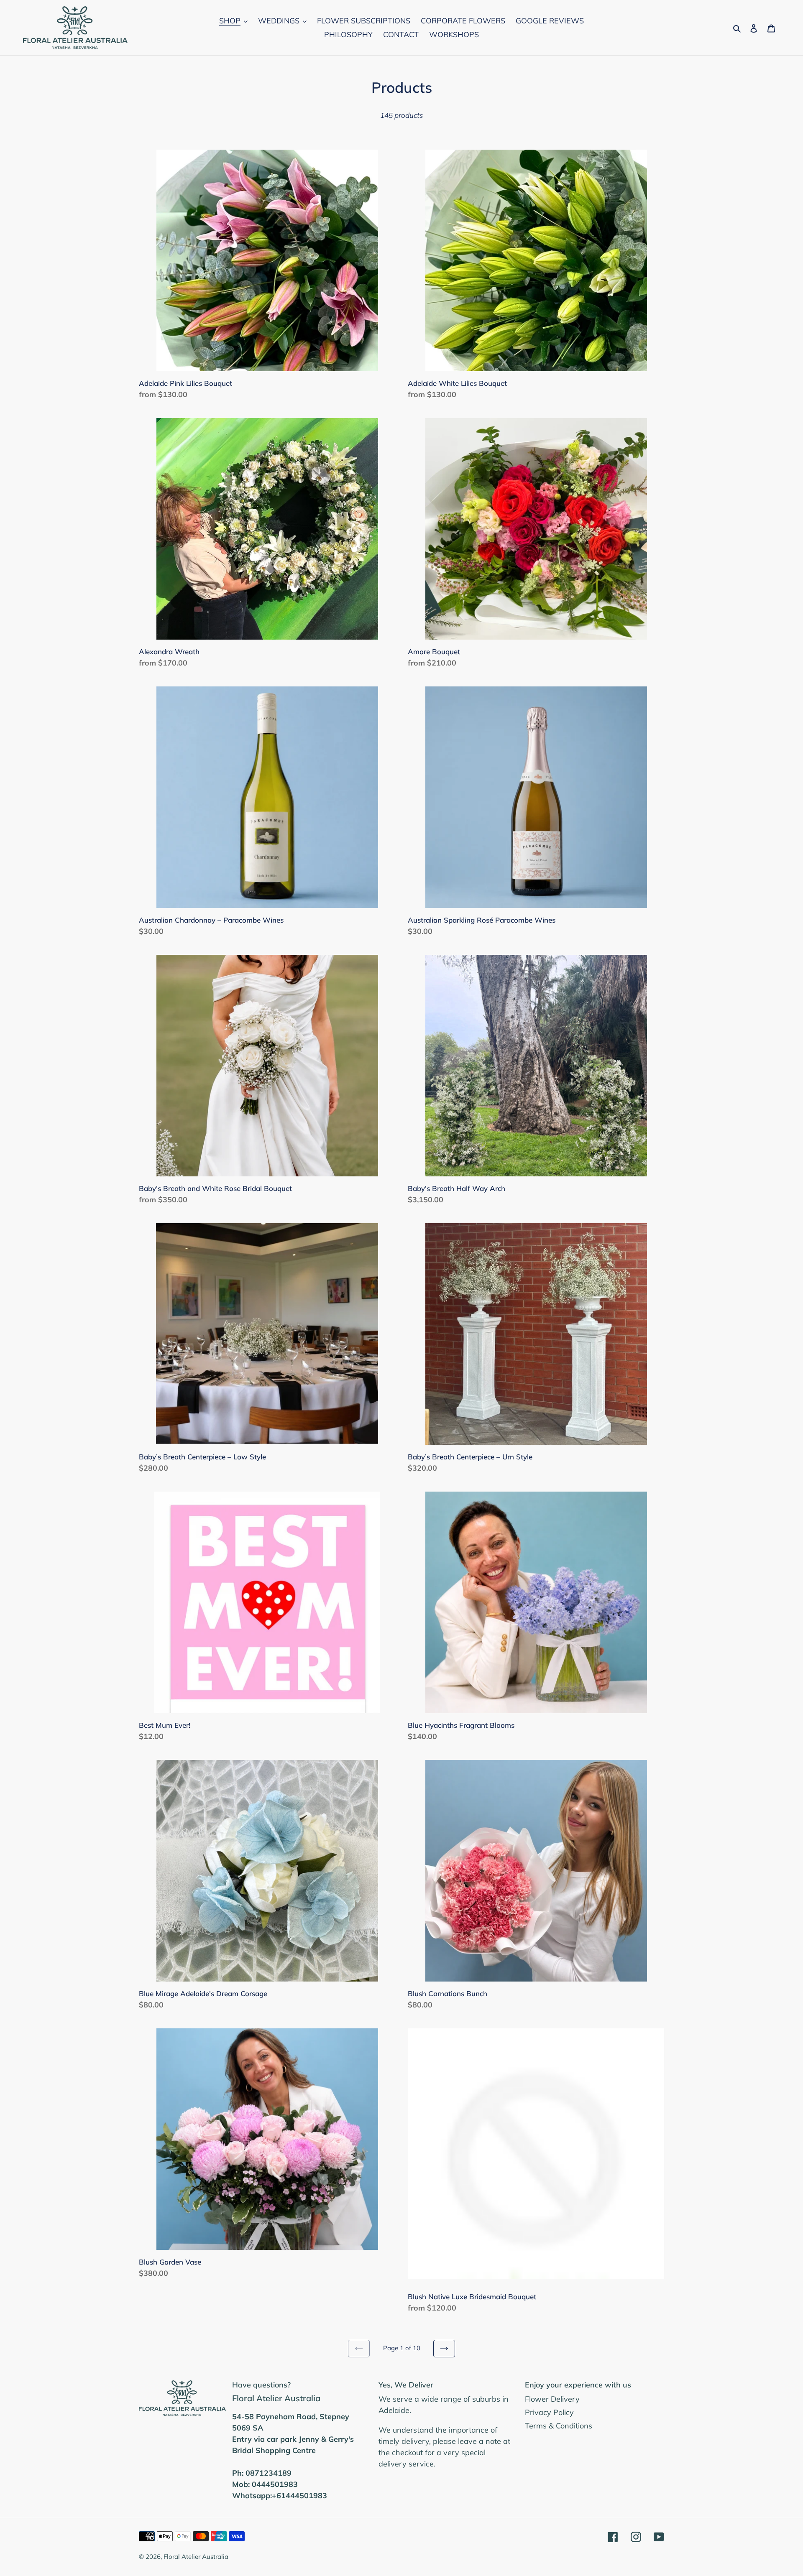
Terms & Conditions (559, 2426)
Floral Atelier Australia (196, 2557)
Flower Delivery (552, 2399)
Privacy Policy (549, 2412)
